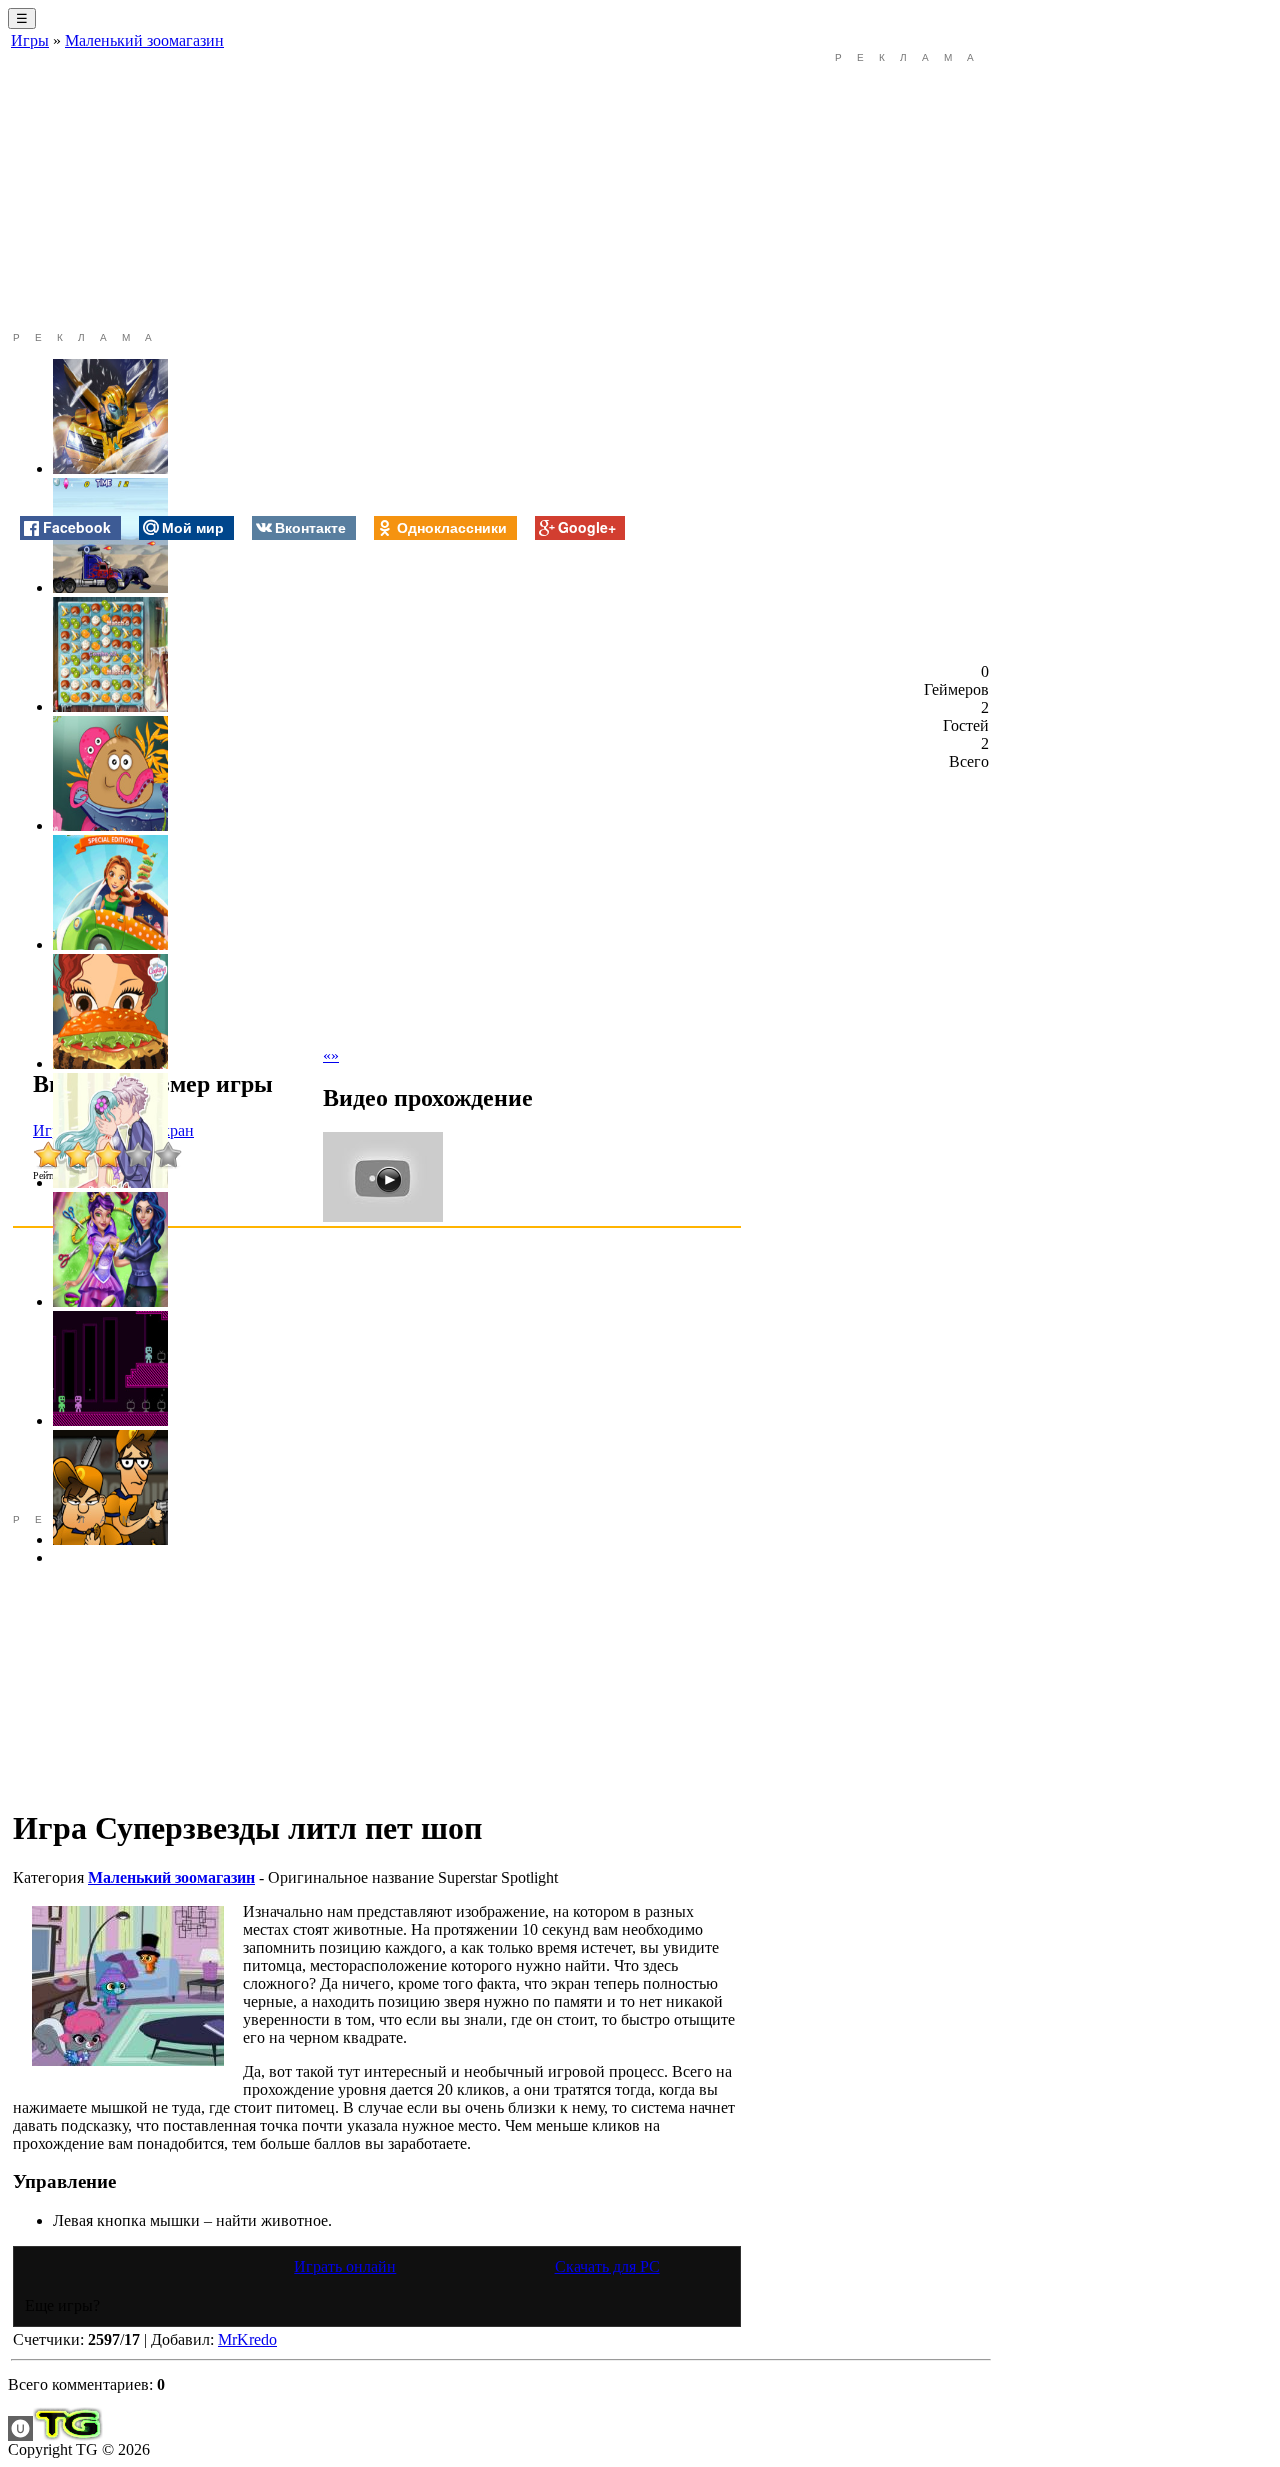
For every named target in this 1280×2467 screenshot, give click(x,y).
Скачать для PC (607, 2266)
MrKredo (247, 2339)
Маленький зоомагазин (144, 40)
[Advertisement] (377, 192)
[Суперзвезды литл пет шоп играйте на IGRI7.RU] (128, 1986)
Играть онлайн (345, 2266)
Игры (30, 40)
